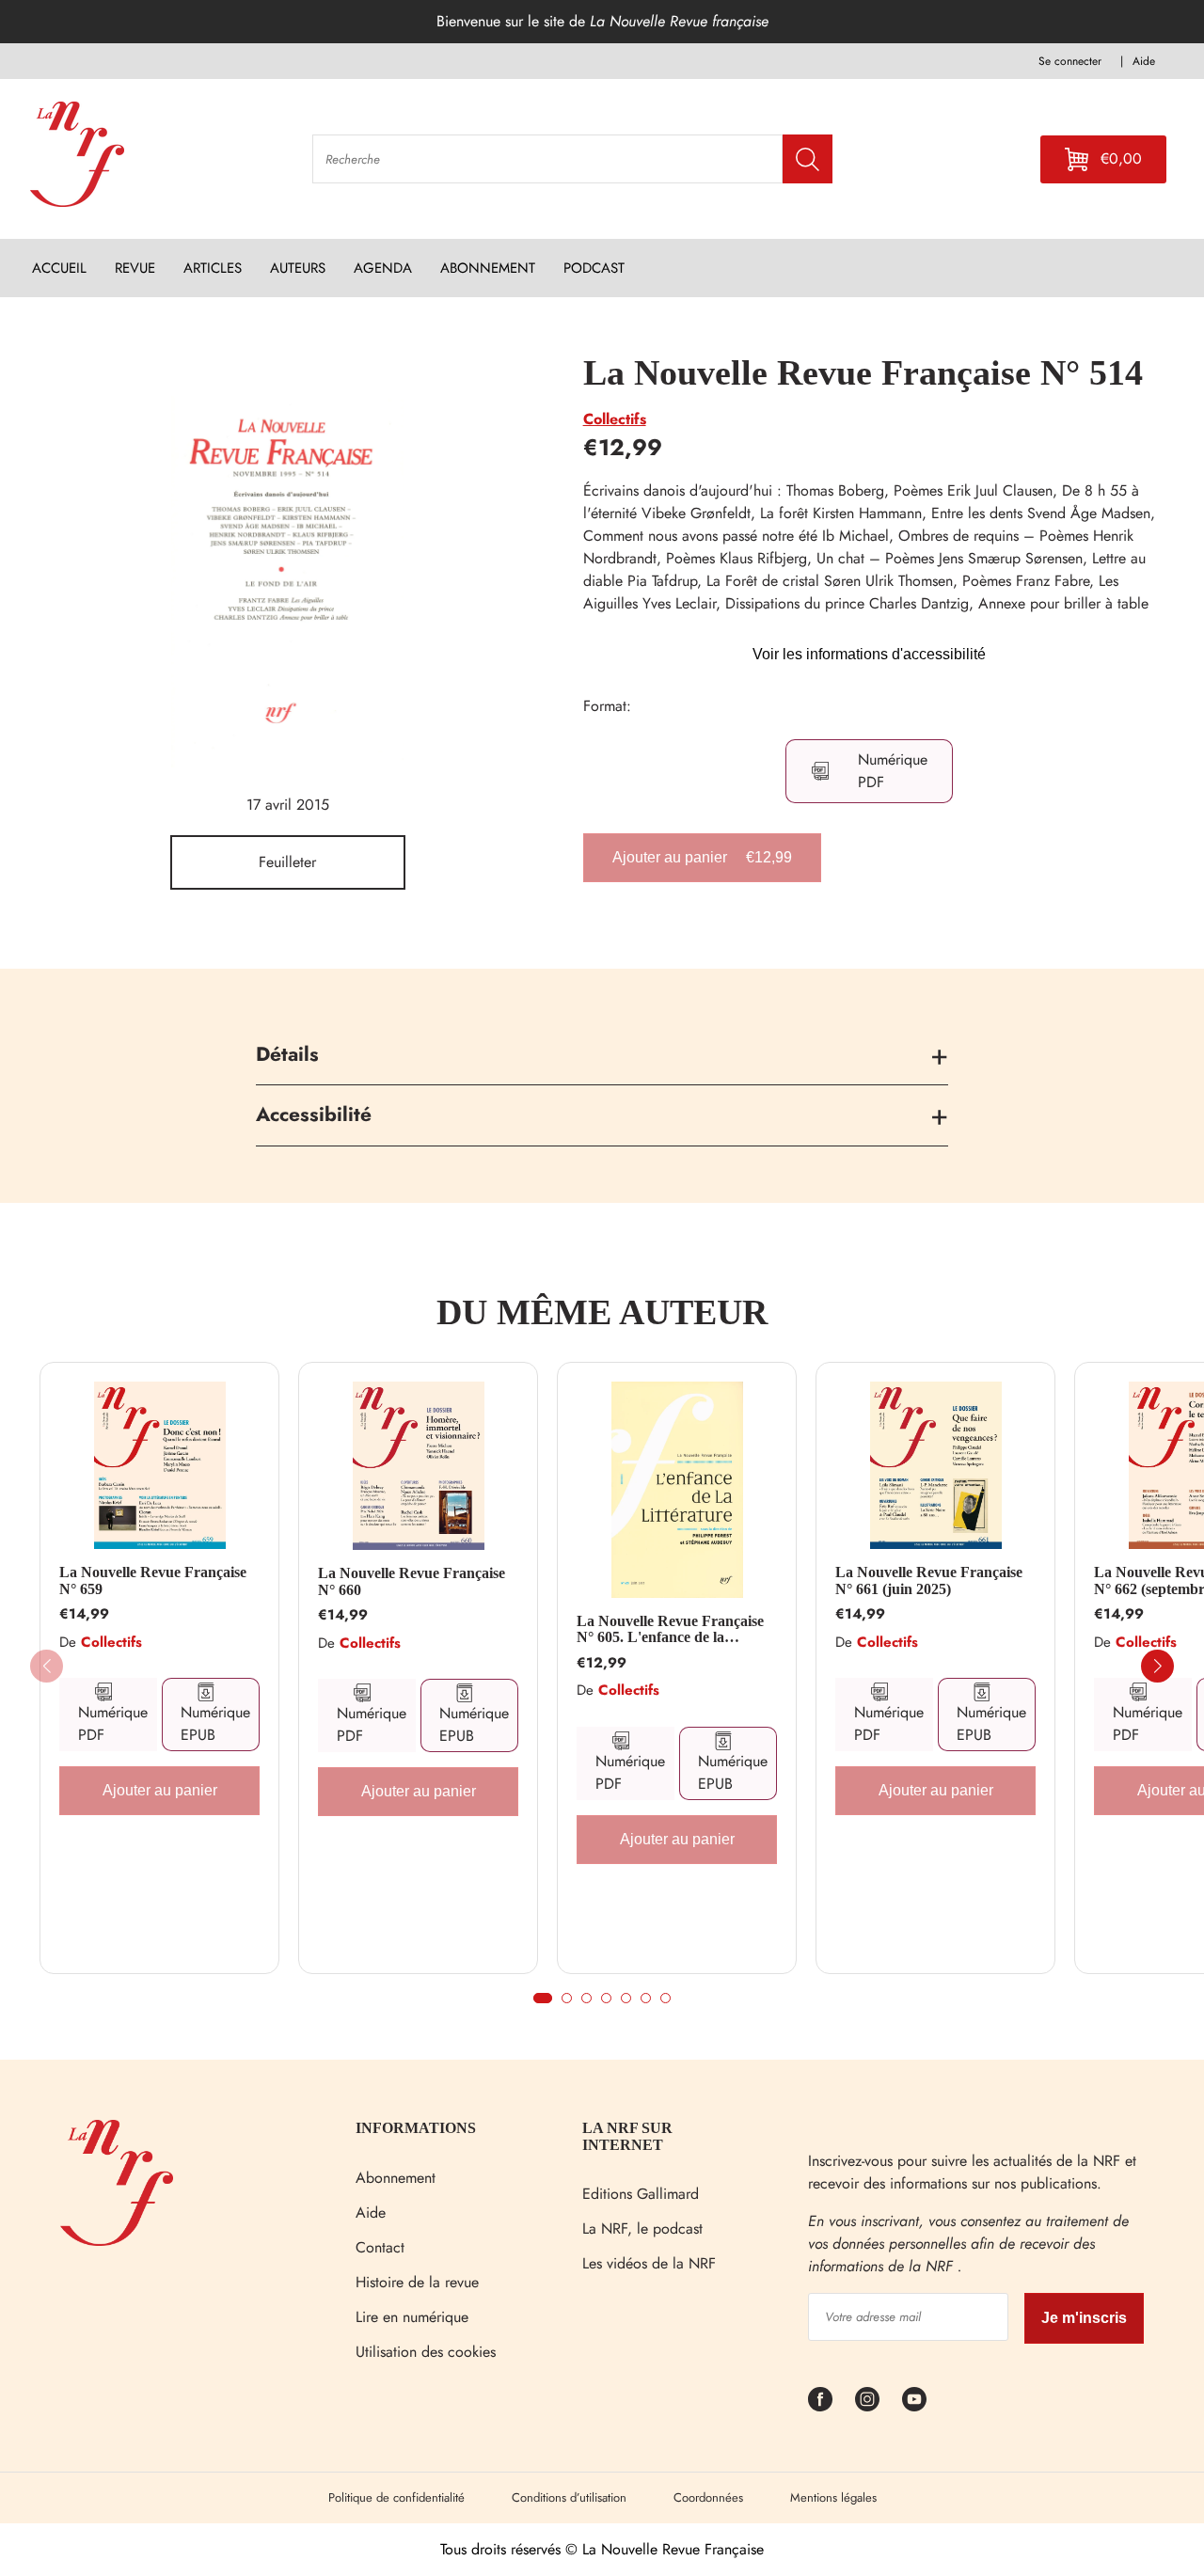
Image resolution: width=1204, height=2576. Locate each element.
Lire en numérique (412, 2317)
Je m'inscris (1084, 2318)
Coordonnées (708, 2497)
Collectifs (615, 419)
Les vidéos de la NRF (649, 2263)
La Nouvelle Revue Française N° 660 (412, 1581)
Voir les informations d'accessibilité (869, 654)
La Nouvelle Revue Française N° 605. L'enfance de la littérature (670, 1629)
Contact (380, 2247)
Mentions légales (833, 2497)
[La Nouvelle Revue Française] (117, 2241)
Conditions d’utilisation (569, 2497)
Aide (371, 2213)
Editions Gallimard (641, 2194)
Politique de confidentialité (396, 2497)
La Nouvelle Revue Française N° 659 (153, 1580)
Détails (287, 1054)
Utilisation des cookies (426, 2352)
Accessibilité (314, 1114)
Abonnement (396, 2178)
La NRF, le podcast (642, 2228)
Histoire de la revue (417, 2282)
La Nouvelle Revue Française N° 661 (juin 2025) (929, 1580)
